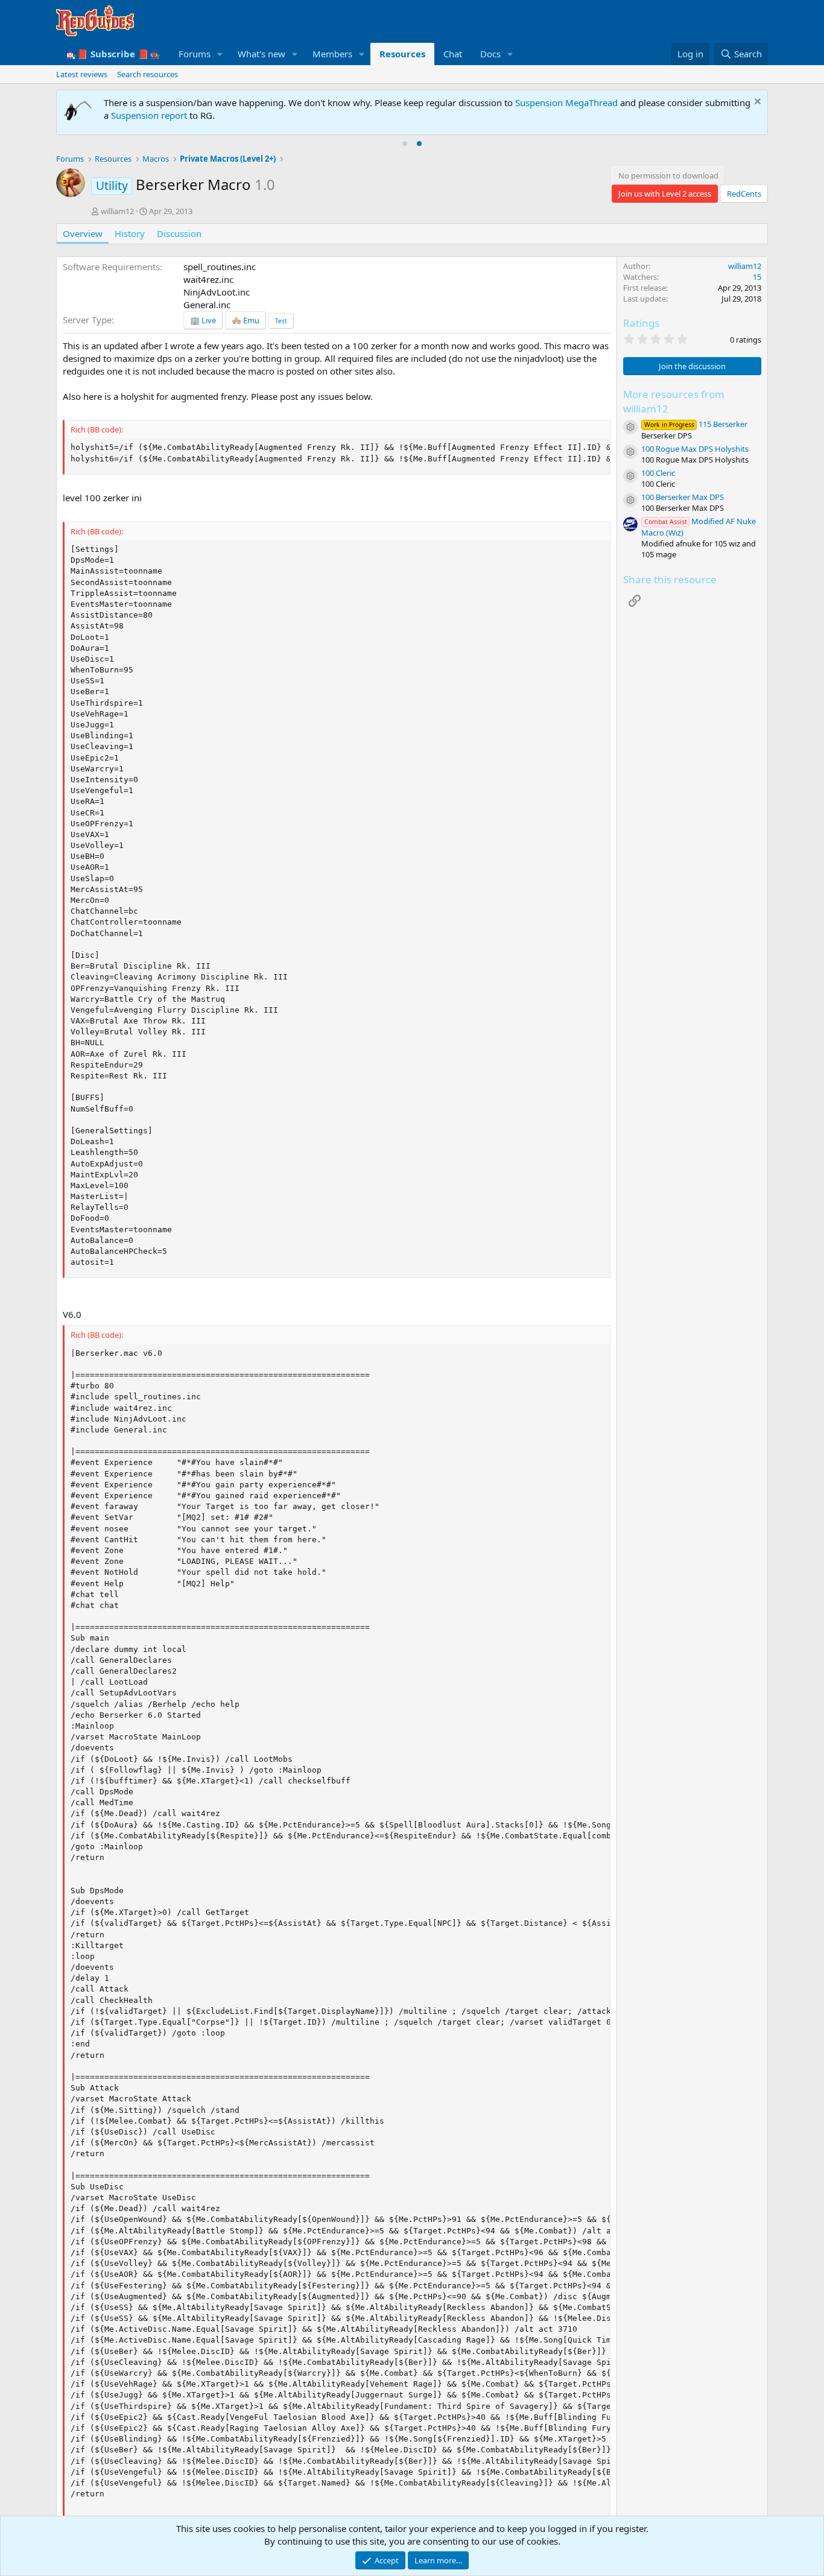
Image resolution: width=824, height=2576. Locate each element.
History (130, 233)
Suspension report (149, 115)
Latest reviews (82, 74)
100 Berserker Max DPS (683, 497)
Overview (83, 233)
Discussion (179, 233)
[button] (220, 54)
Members (332, 54)
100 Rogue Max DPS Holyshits (695, 449)
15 (757, 277)
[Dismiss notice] (756, 103)
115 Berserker (696, 424)
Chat (453, 54)
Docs (490, 54)
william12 (117, 211)
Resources (402, 54)
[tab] (405, 144)
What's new (261, 54)
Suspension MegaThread (566, 103)
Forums (195, 54)
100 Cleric (658, 473)
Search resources (147, 74)
